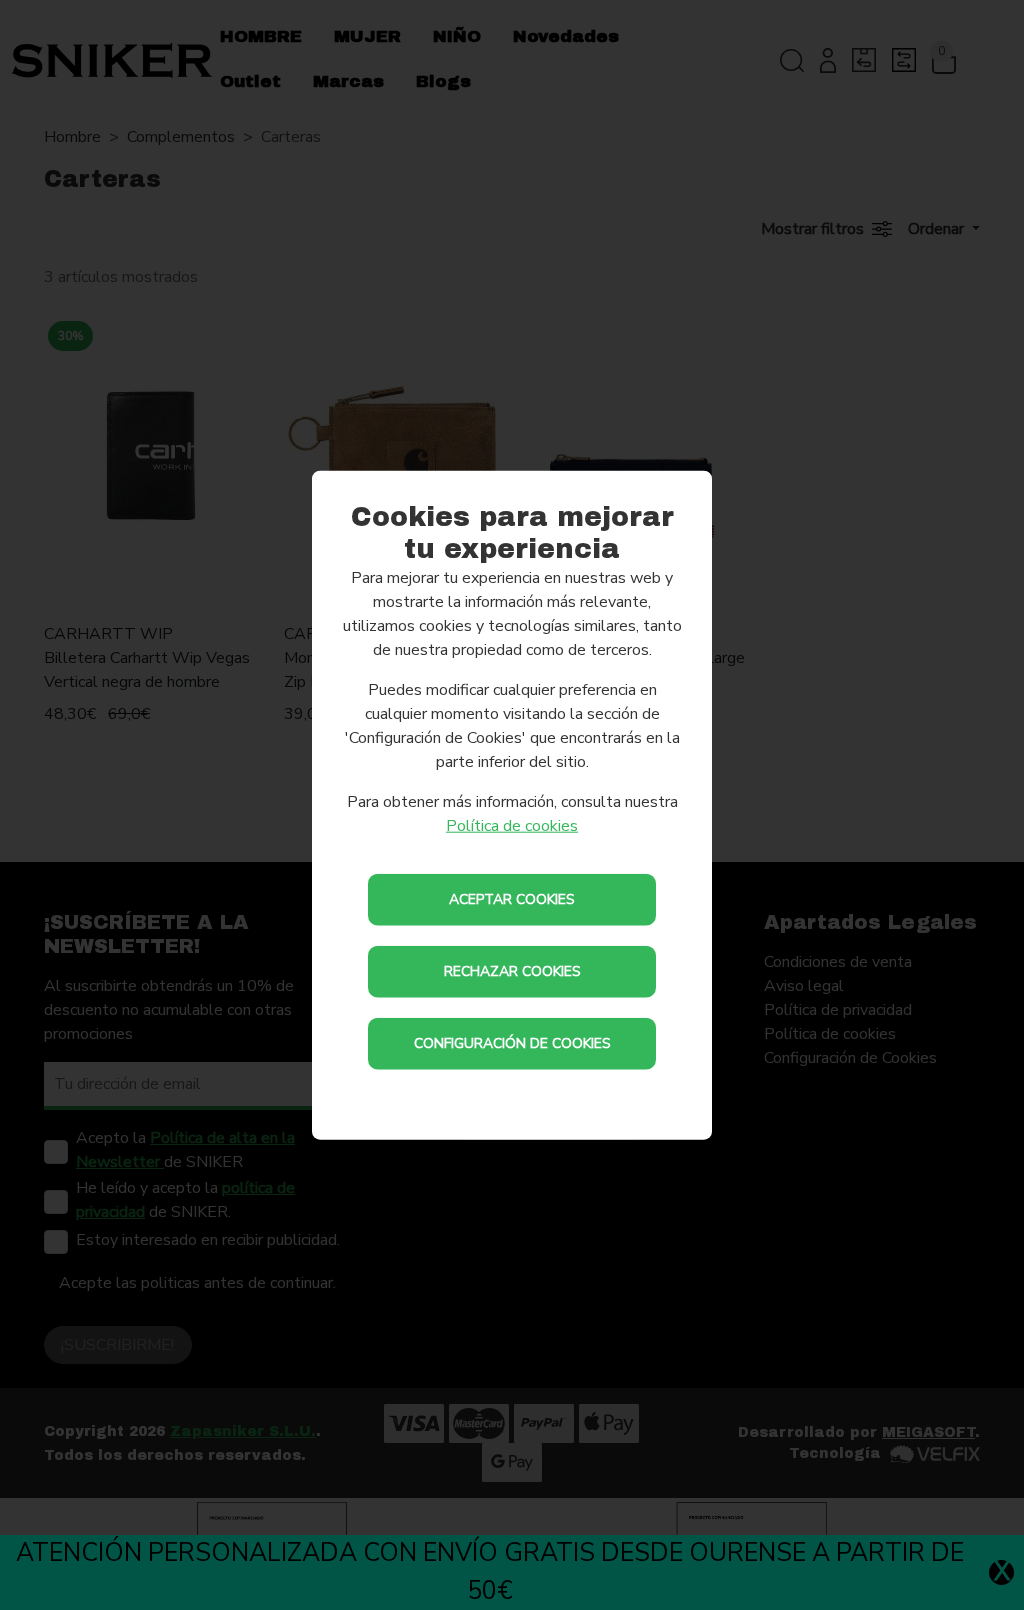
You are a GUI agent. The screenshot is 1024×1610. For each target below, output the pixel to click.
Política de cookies (512, 825)
